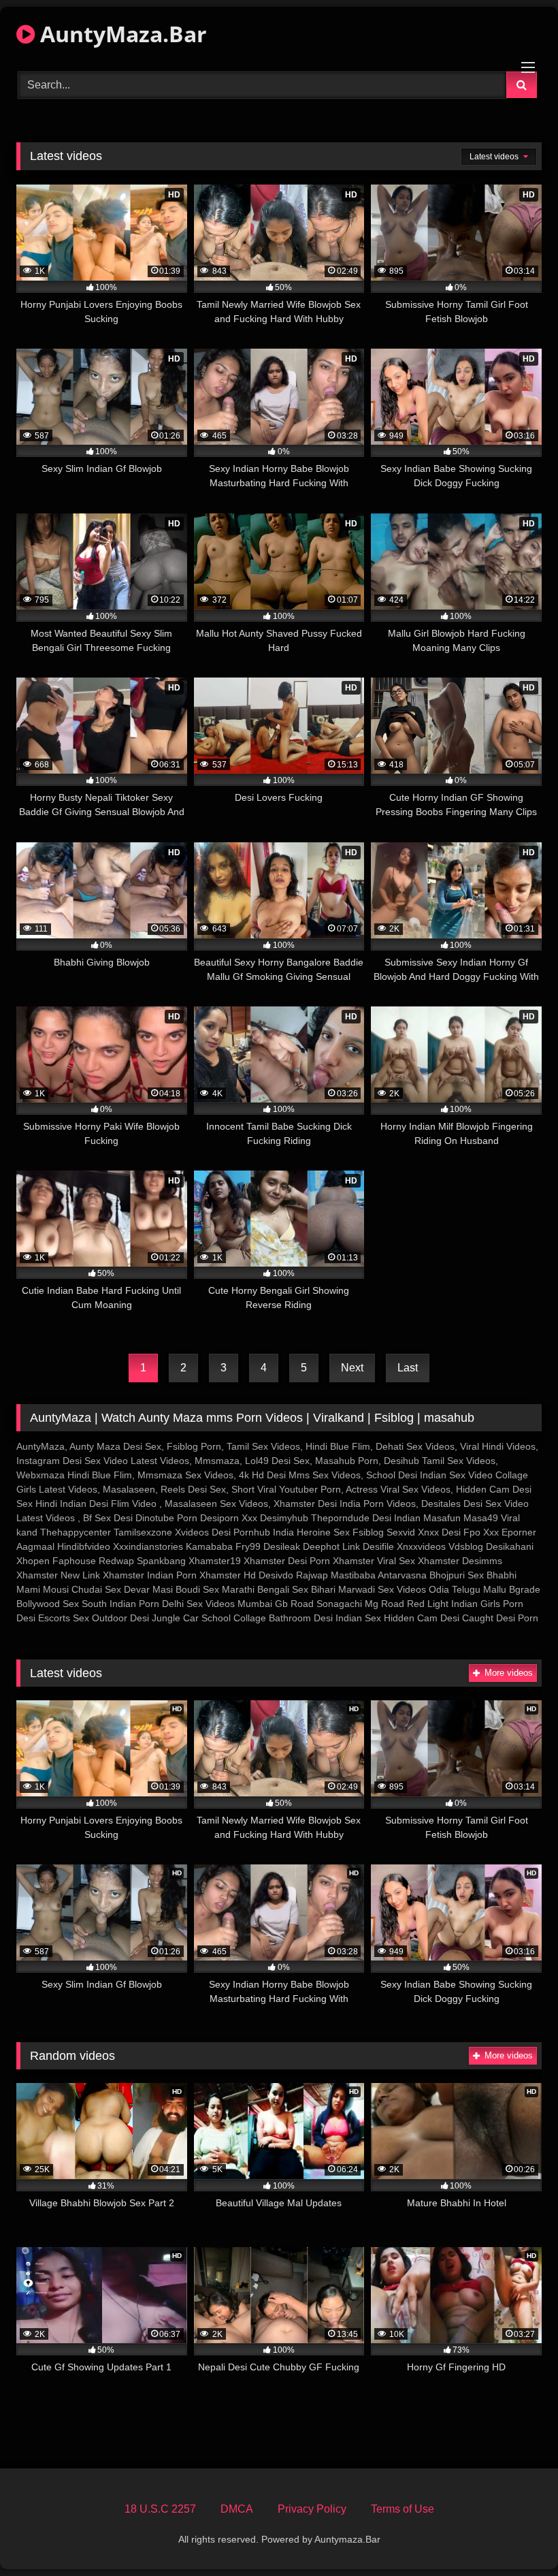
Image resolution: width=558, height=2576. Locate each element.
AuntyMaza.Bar (121, 34)
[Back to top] (516, 2535)
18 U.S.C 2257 (160, 2509)
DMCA (237, 2509)
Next (352, 1368)
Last (408, 1368)
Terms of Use (403, 2509)
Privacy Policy (312, 2509)
